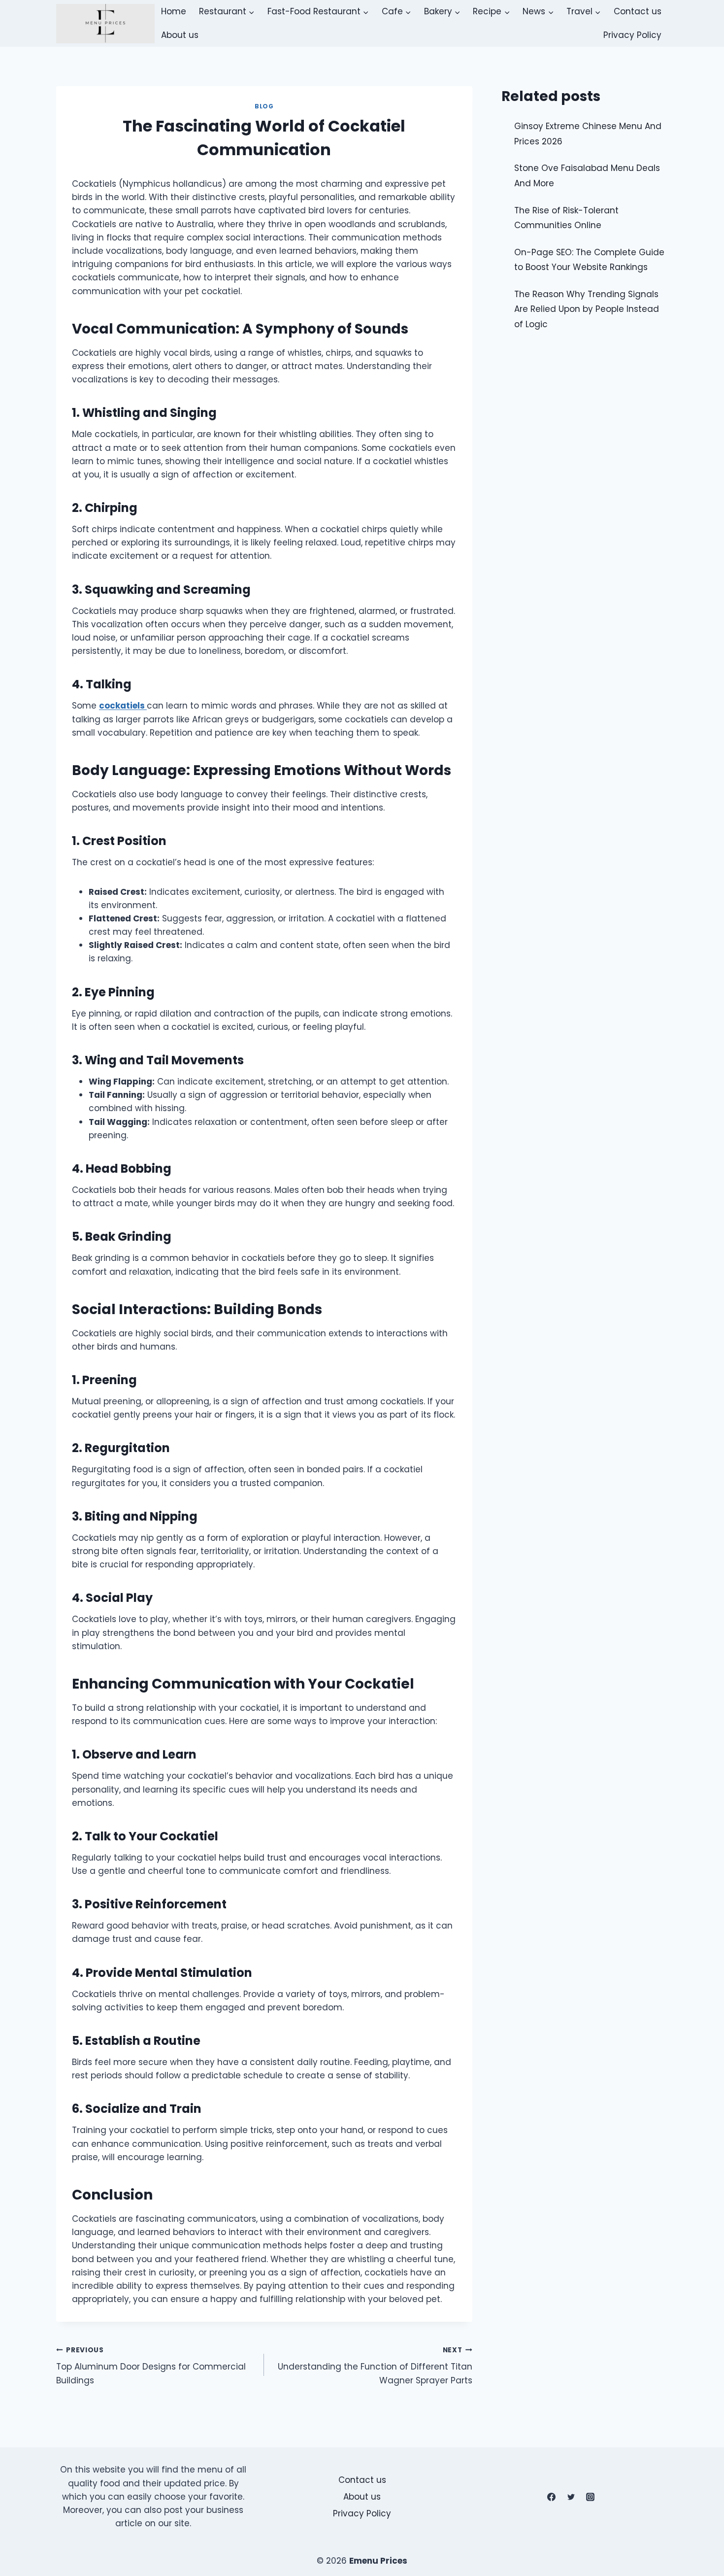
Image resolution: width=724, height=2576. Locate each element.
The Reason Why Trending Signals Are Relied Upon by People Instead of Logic (587, 309)
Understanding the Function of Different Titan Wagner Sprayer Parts (375, 2366)
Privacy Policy (632, 35)
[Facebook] (552, 2497)
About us (180, 35)
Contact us (638, 11)
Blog (264, 106)
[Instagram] (590, 2497)
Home (174, 11)
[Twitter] (571, 2497)
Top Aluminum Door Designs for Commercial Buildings (151, 2366)
